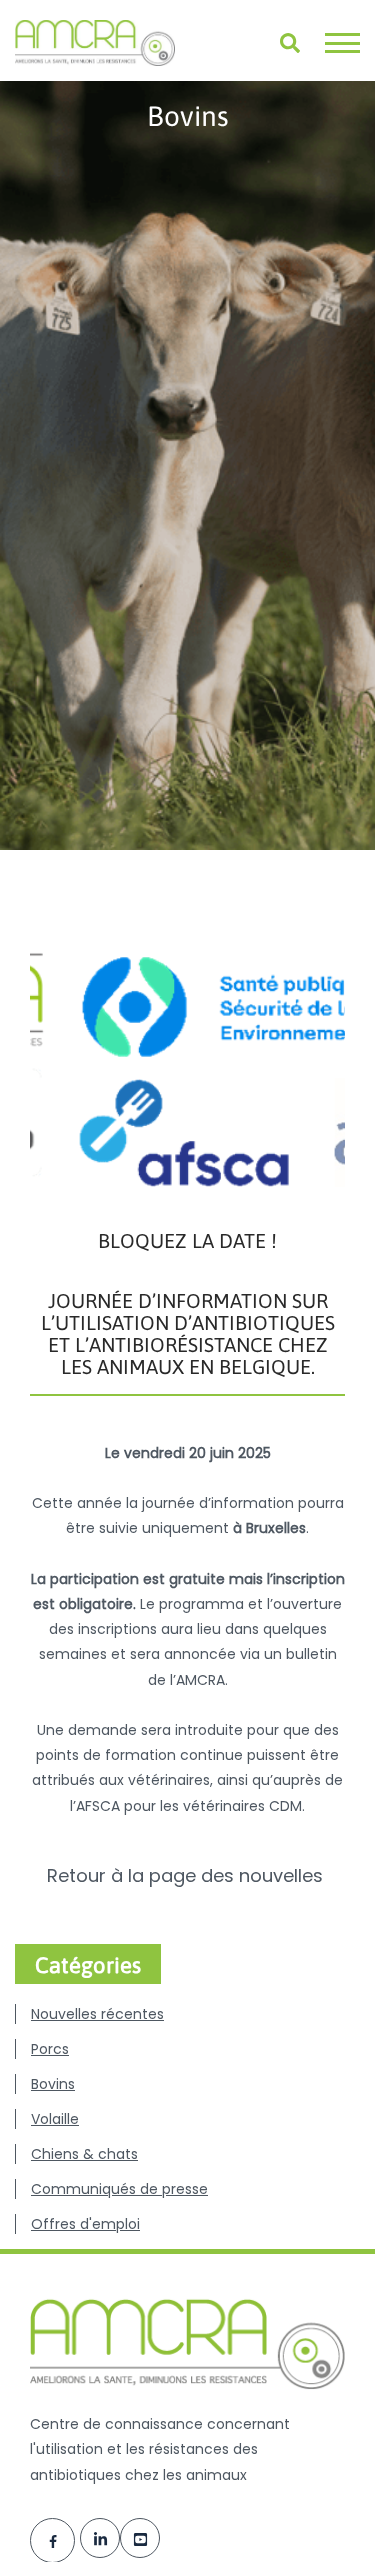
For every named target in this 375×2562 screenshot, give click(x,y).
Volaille (55, 2119)
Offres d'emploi (85, 2224)
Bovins (53, 2084)
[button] (342, 43)
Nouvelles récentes (97, 2014)
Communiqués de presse (119, 2189)
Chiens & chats (84, 2154)
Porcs (50, 2049)
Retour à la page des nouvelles (187, 1876)
